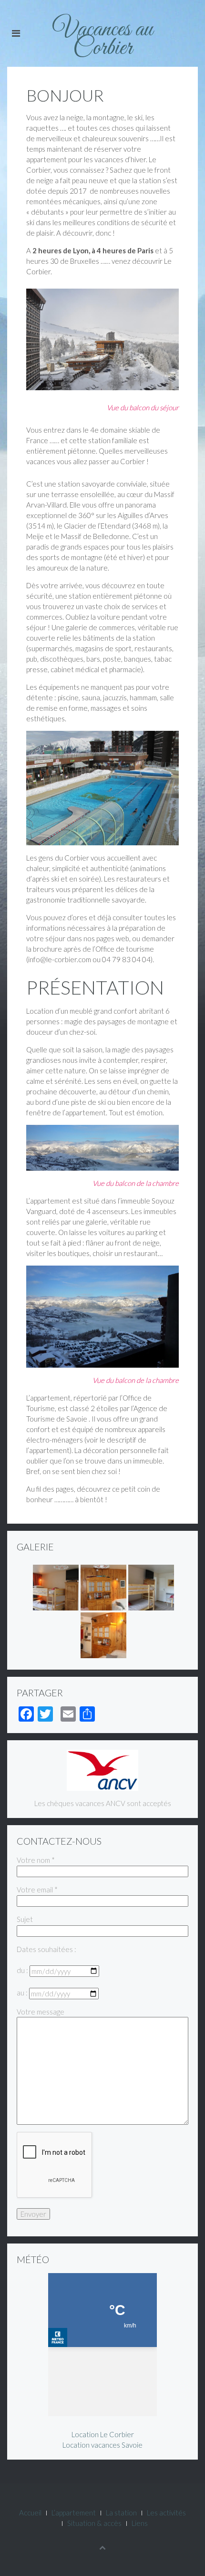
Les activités (166, 2513)
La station (121, 2513)
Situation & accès (94, 2523)
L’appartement (74, 2513)
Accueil (30, 2513)
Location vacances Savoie (102, 2445)
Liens (140, 2523)
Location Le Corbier (103, 2434)
